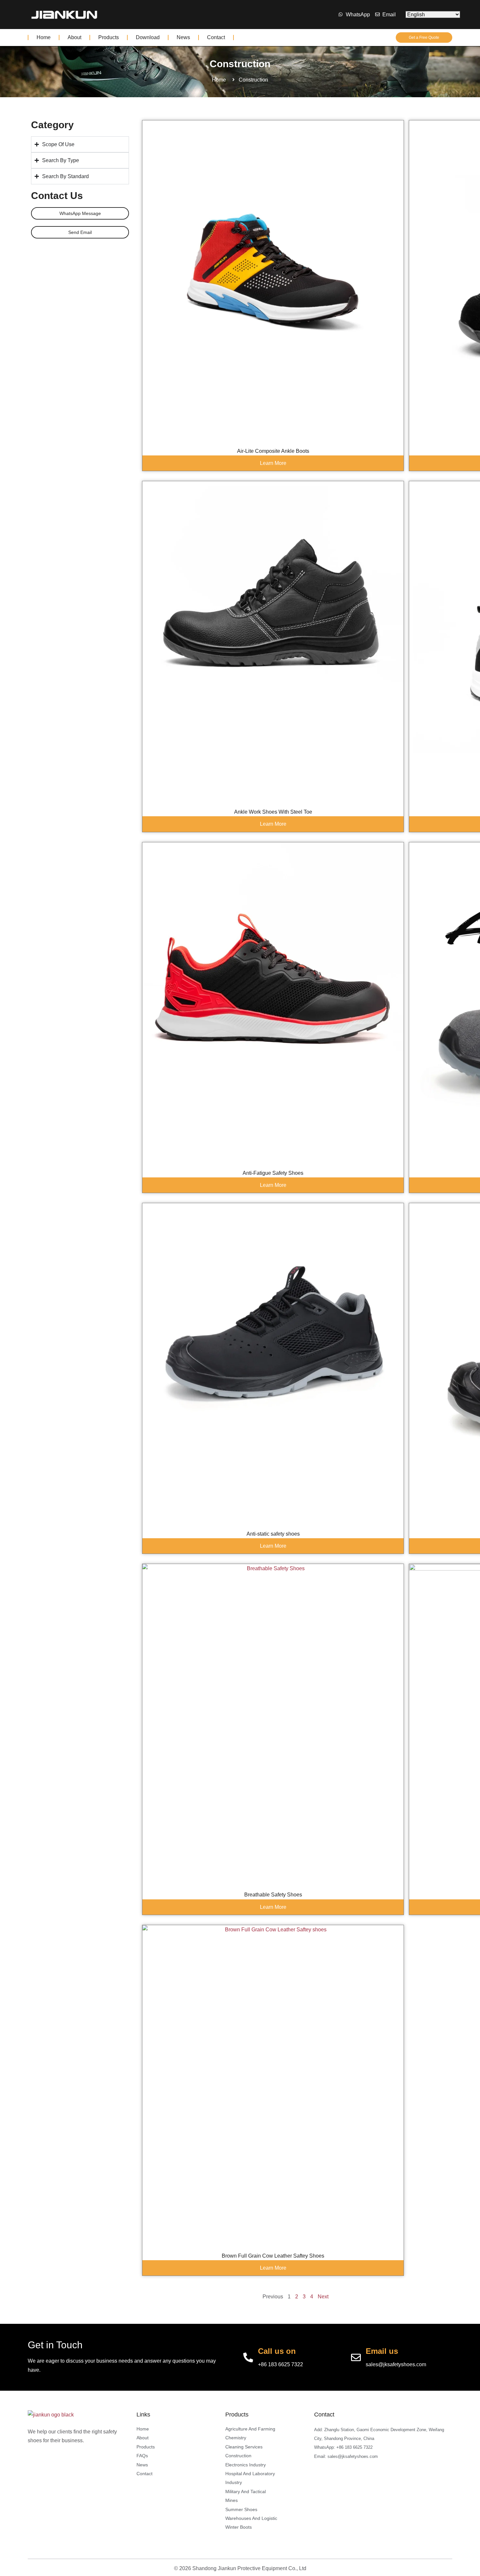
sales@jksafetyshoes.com (396, 2364)
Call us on (277, 2351)
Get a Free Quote (424, 38)
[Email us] (356, 2357)
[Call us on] (248, 2357)
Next (323, 2297)
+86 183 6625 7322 (280, 2364)
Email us (382, 2351)
